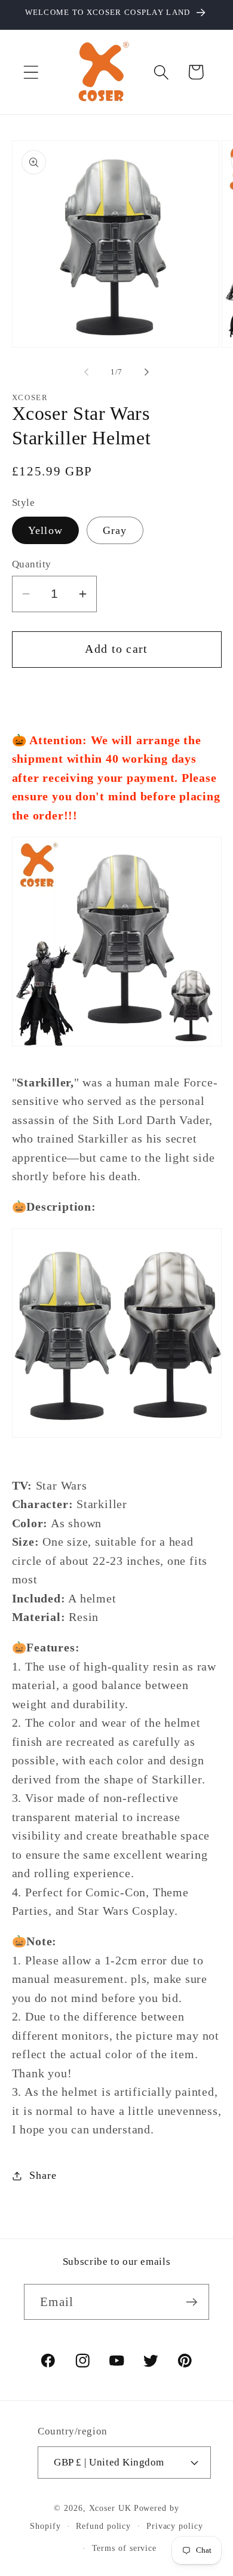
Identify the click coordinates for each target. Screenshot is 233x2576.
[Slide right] (147, 372)
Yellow (46, 530)
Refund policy (103, 2526)
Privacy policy (175, 2526)
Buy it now (116, 693)
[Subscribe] (191, 2302)
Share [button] (43, 2175)
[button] (31, 72)
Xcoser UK (110, 2508)
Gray (115, 530)
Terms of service (125, 2548)
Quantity (32, 564)
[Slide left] (86, 372)
